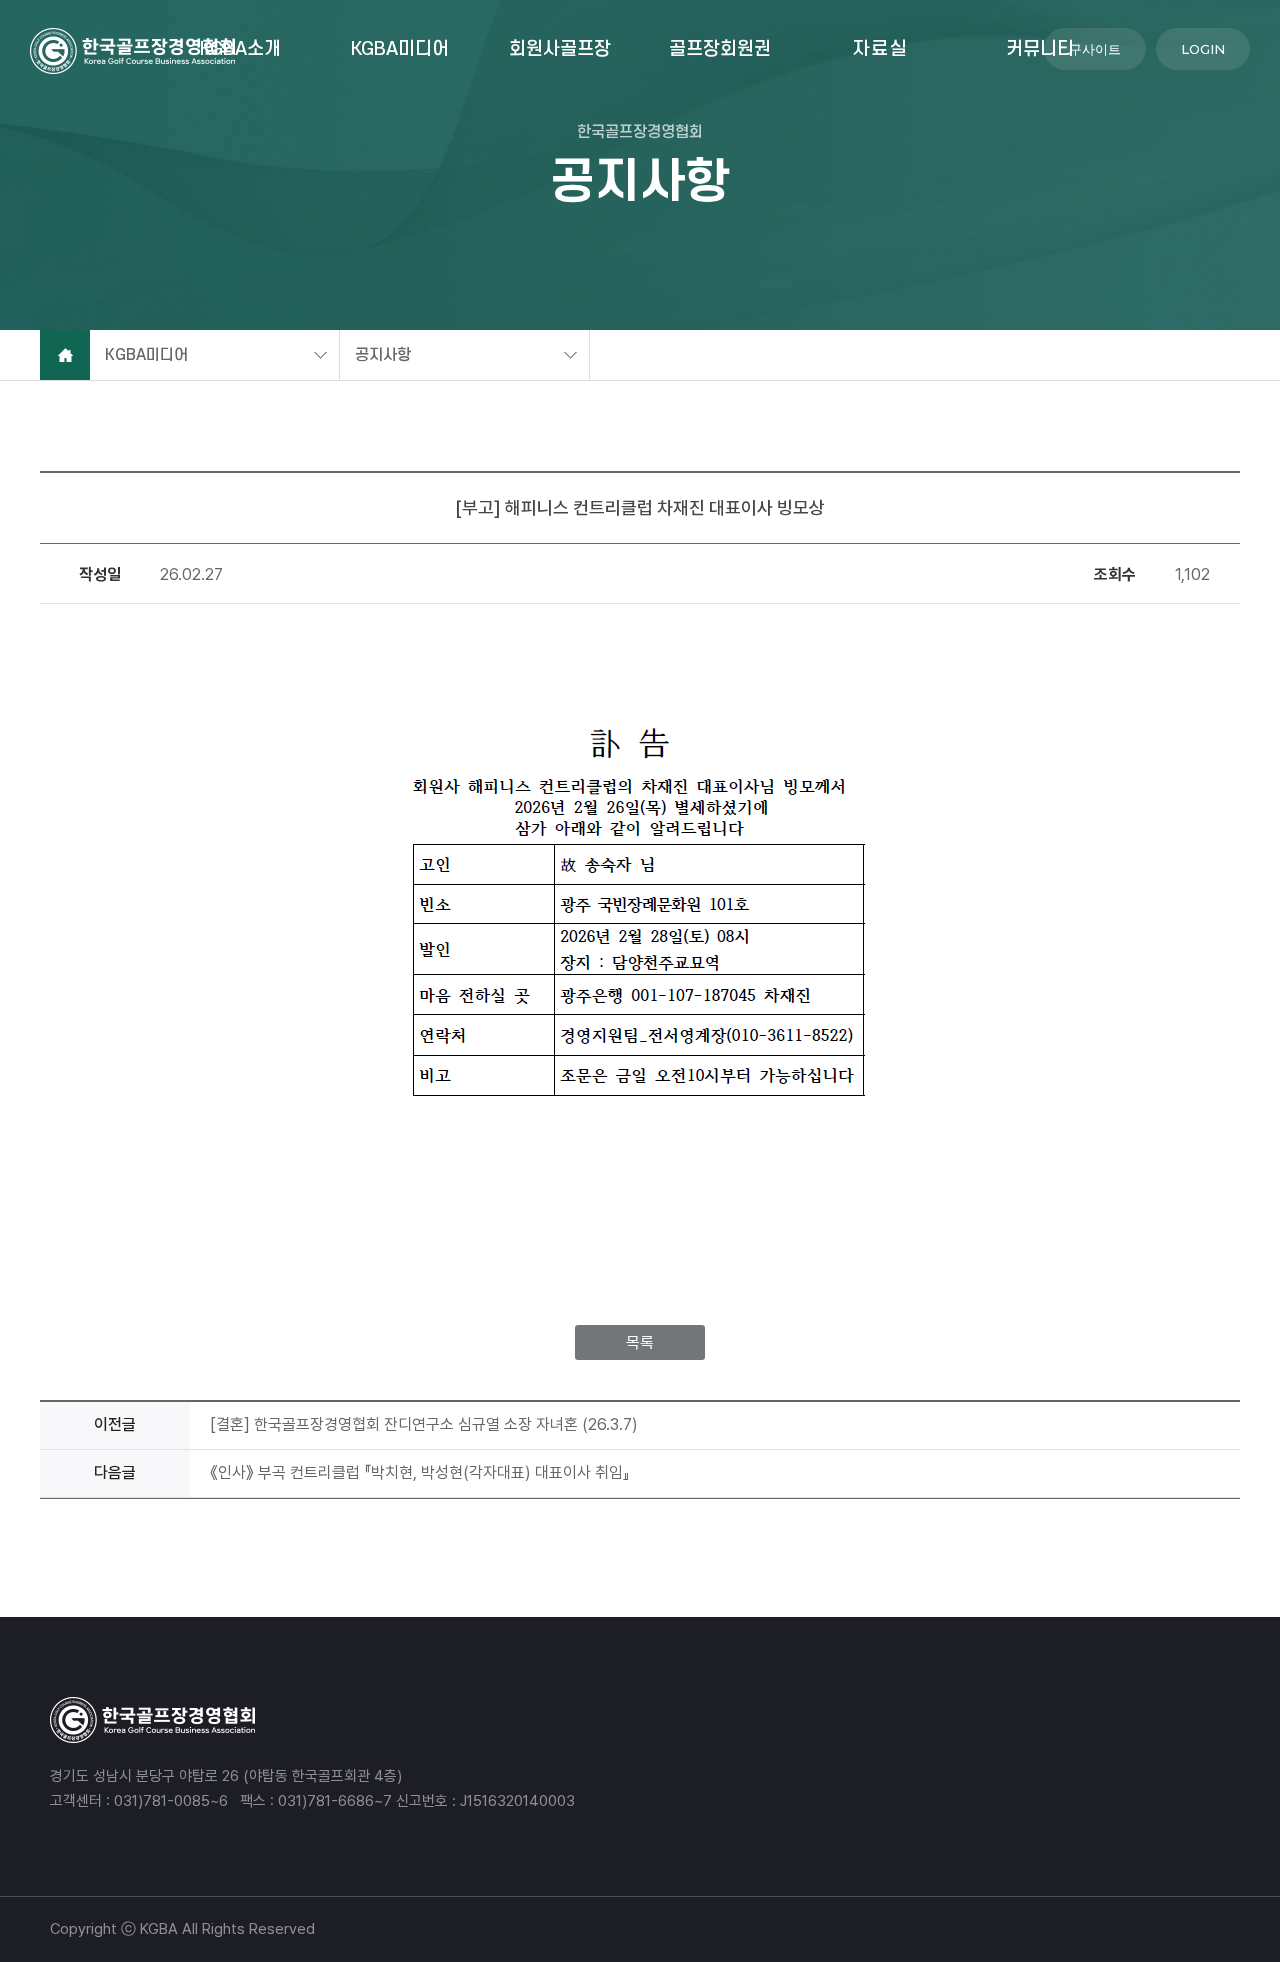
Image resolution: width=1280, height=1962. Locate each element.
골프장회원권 (720, 49)
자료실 (880, 49)
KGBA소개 (240, 49)
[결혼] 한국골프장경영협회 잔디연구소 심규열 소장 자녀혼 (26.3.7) (424, 1424)
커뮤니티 (1040, 49)
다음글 (115, 1472)
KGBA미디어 (400, 49)
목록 (640, 1342)
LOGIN (1203, 49)
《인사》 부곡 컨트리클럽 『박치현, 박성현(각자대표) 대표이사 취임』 (420, 1472)
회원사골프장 (560, 49)
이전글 (115, 1424)
